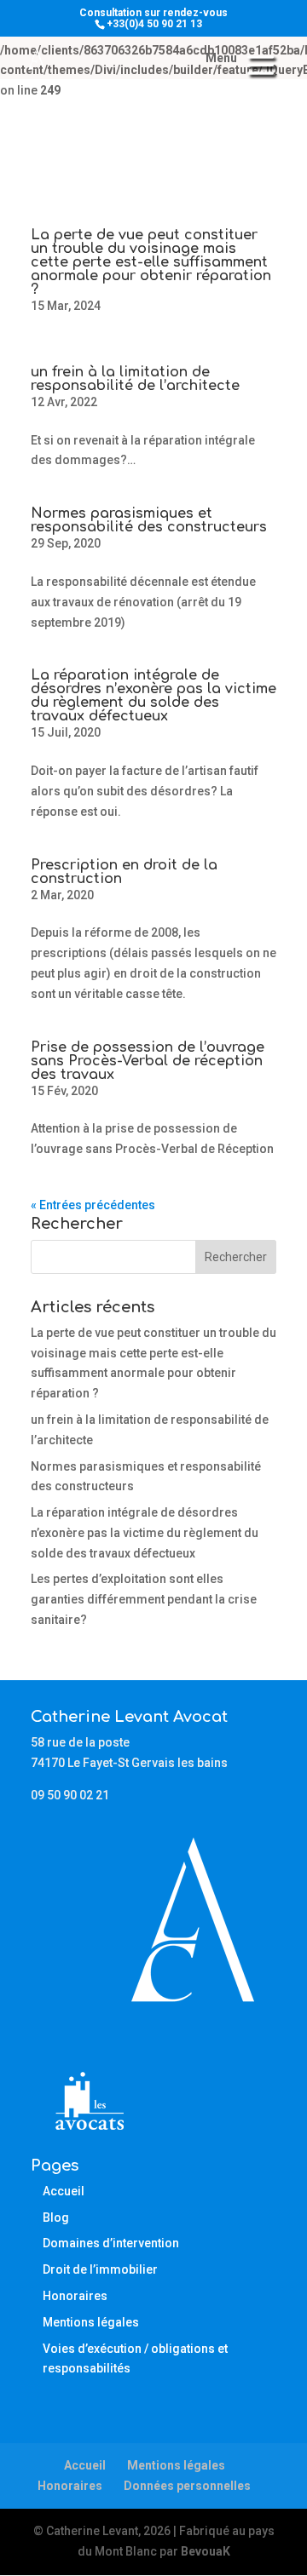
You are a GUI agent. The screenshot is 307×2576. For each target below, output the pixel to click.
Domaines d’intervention (111, 2243)
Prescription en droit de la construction (124, 872)
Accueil (64, 2191)
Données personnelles (187, 2486)
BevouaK (206, 2551)
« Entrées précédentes (93, 1205)
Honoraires (75, 2296)
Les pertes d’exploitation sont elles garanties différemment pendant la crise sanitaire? (144, 1599)
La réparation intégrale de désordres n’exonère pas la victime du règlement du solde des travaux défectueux (153, 696)
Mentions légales (91, 2322)
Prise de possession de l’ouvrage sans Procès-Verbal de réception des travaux (148, 1061)
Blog (56, 2217)
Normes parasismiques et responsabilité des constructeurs (149, 520)
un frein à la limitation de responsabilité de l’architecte (135, 379)
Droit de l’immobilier (100, 2269)
